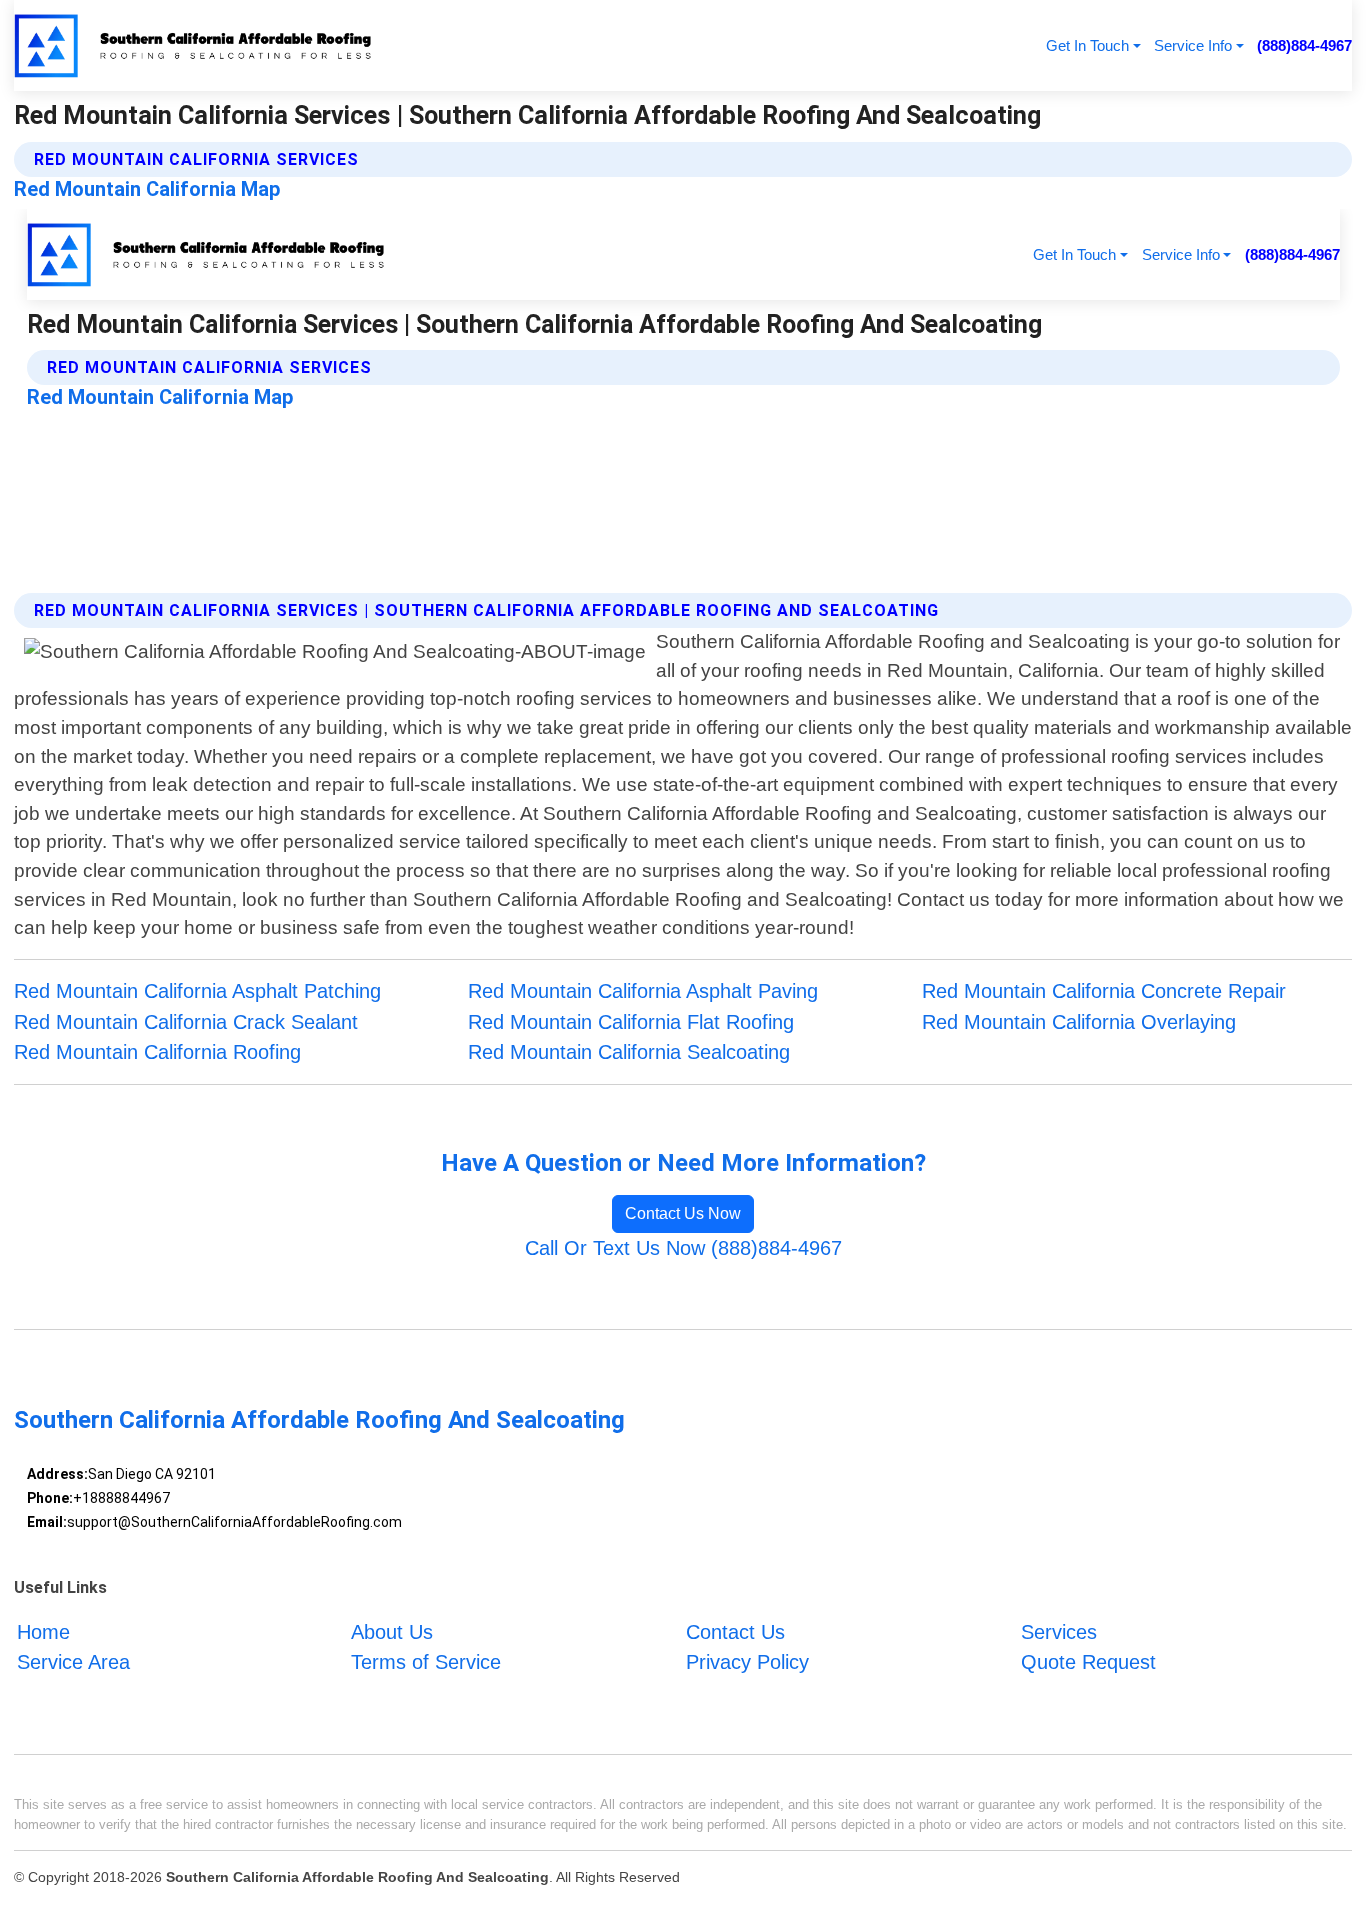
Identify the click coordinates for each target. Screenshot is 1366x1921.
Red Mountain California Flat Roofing (631, 1022)
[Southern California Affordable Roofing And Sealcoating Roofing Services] (195, 45)
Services (1059, 1632)
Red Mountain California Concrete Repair (1104, 991)
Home (43, 1632)
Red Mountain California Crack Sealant (186, 1022)
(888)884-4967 (1304, 45)
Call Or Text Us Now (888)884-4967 (683, 1248)
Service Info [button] (1193, 45)
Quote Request (1088, 1663)
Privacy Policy (747, 1663)
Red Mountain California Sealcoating (629, 1052)
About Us (392, 1632)
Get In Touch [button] (1087, 45)
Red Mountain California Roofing (157, 1052)
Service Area (73, 1663)
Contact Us (735, 1632)
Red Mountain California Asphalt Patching (197, 991)
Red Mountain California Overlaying (1079, 1022)
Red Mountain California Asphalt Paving (643, 991)
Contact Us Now (683, 1213)
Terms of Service (426, 1663)
